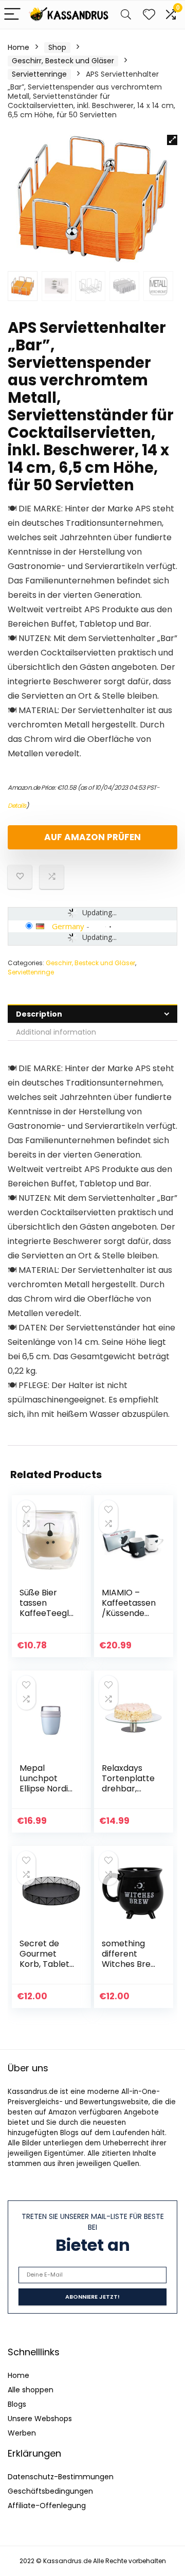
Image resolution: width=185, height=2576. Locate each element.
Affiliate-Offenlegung (47, 2506)
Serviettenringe (39, 74)
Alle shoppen (31, 2390)
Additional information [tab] (56, 1032)
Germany (68, 926)
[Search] (126, 15)
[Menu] (12, 15)
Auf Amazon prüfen (92, 837)
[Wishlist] (149, 15)
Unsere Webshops (40, 2419)
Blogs (17, 2404)
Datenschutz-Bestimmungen (61, 2477)
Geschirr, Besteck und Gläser (63, 61)
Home (18, 47)
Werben (22, 2433)
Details (17, 805)
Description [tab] (39, 1014)
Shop (57, 47)
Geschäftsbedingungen (50, 2491)
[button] (172, 140)
